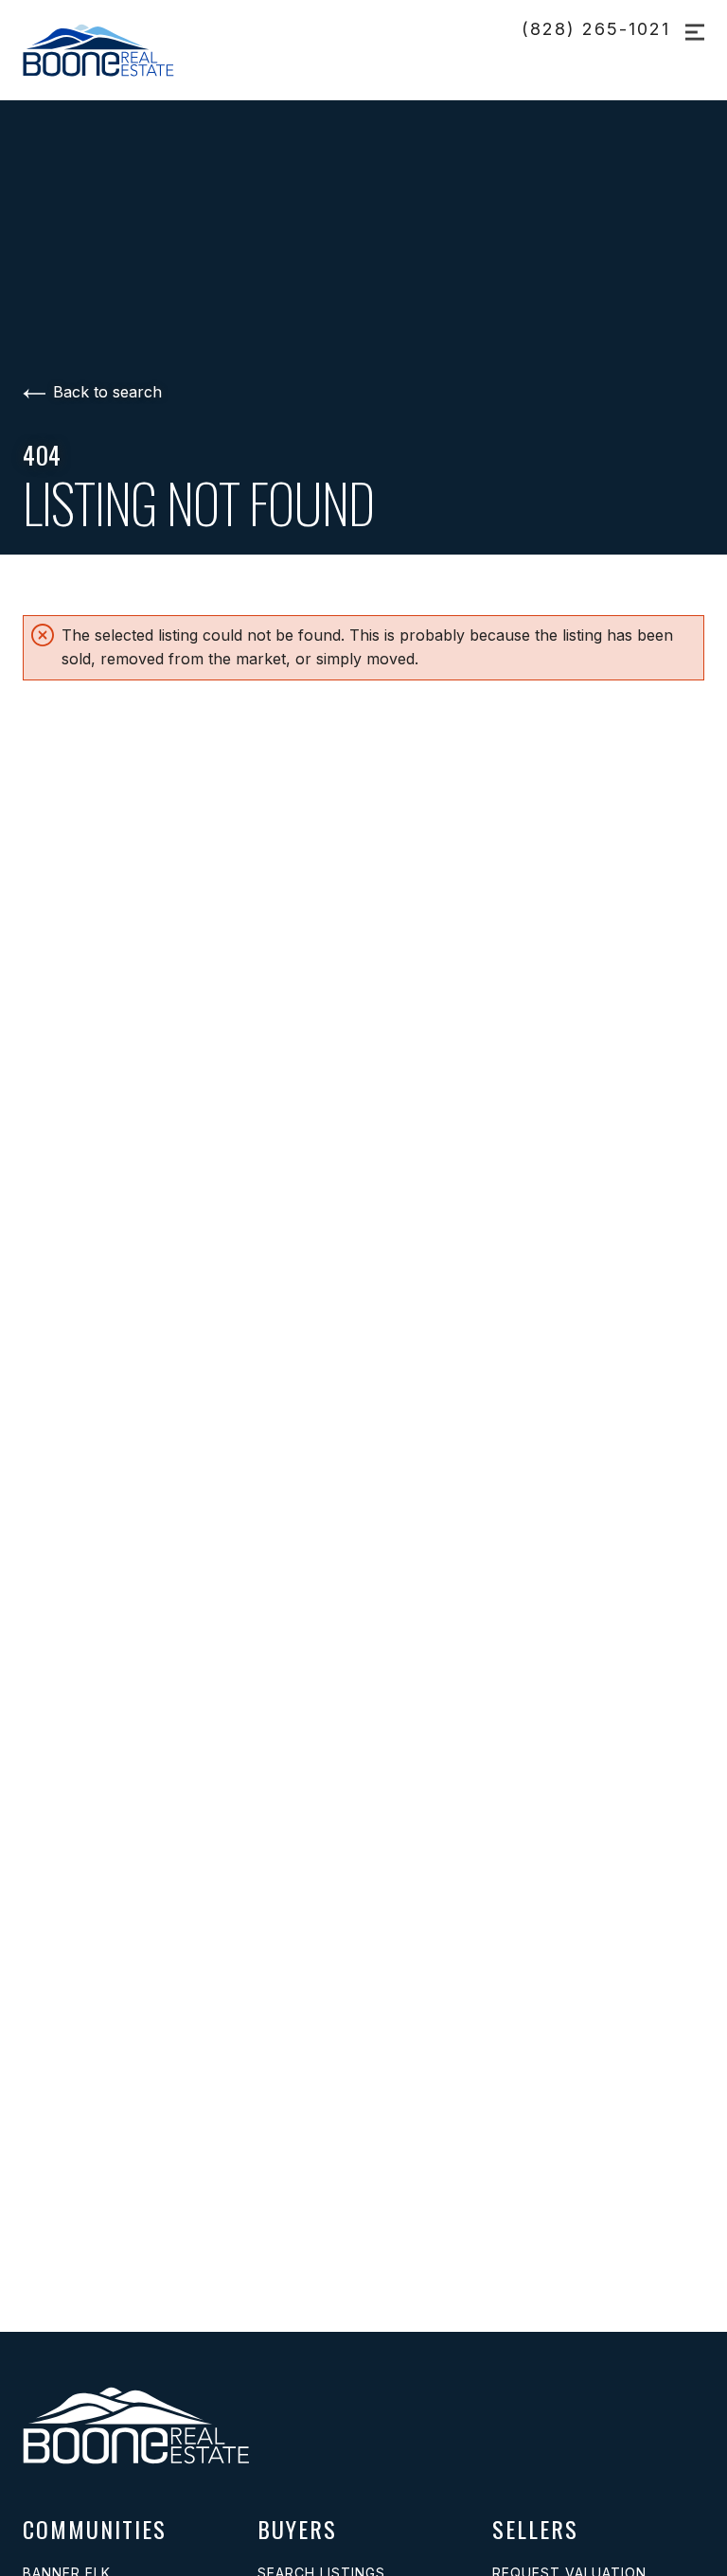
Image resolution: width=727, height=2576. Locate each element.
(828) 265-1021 (596, 29)
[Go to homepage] (120, 50)
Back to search (107, 392)
